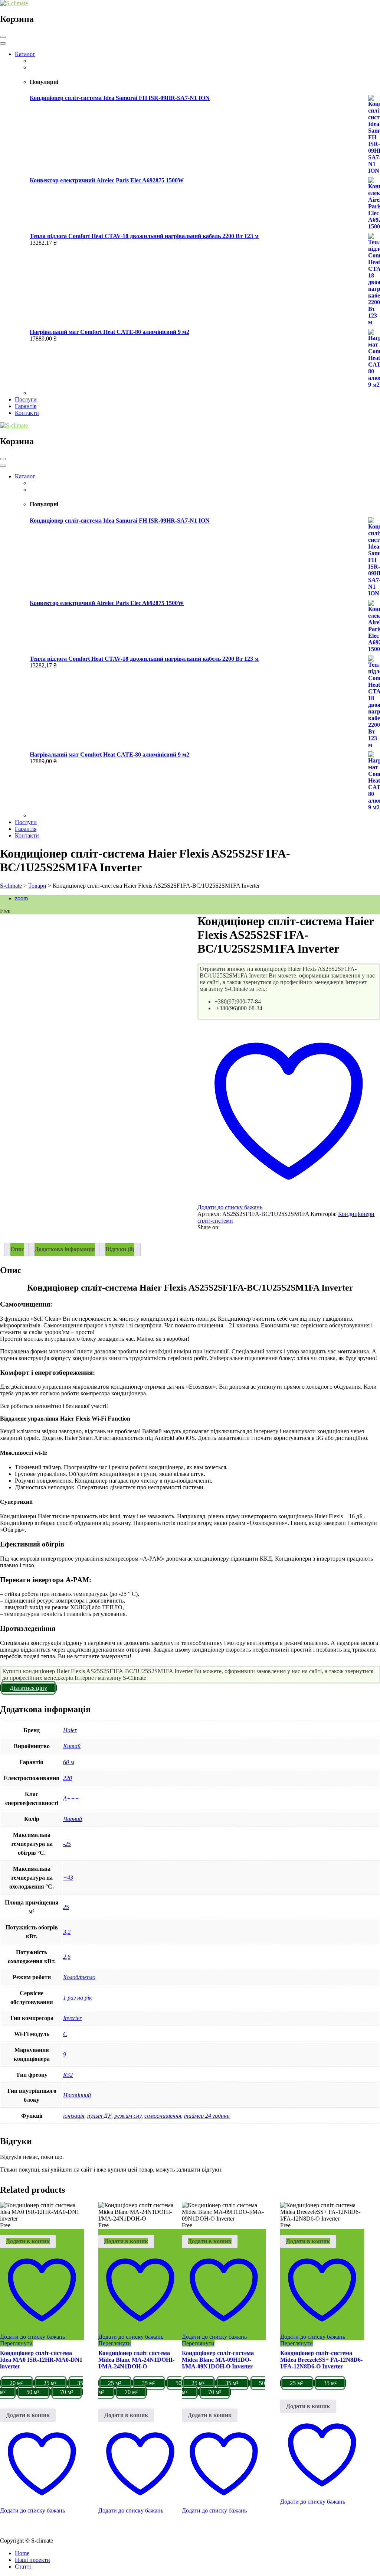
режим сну (128, 2116)
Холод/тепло (79, 1977)
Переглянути (16, 2343)
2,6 (67, 1957)
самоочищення (163, 2116)
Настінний (77, 2095)
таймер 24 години (207, 2116)
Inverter (72, 2018)
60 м (69, 1762)
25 (66, 1907)
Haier (70, 1730)
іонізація (74, 2116)
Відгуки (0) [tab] (120, 1249)
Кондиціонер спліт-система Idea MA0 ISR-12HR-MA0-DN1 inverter (41, 2360)
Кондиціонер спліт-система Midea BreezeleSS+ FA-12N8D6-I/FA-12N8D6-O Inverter (321, 2360)
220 (68, 1778)
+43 (68, 1878)
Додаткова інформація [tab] (65, 1249)
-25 (67, 1844)
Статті (23, 2567)
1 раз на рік (77, 1998)
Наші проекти (32, 2560)
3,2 (67, 1932)
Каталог (25, 54)
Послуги (26, 399)
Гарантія (26, 406)
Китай (72, 1746)
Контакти (27, 413)
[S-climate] (14, 3)
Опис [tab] (17, 1249)
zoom (21, 898)
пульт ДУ (99, 2116)
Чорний (73, 1819)
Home (22, 2553)
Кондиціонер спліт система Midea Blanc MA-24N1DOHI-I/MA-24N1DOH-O (136, 2360)
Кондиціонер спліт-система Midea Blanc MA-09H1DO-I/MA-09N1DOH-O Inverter (218, 2360)
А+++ (71, 1798)
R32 (68, 2075)
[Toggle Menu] (3, 43)
